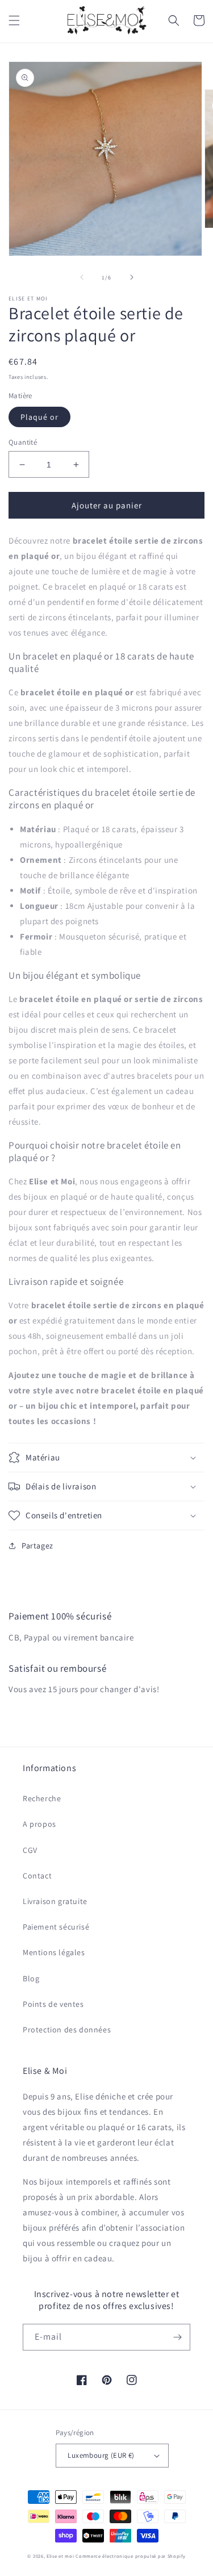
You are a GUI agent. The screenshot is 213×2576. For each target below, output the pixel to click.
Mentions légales (54, 1952)
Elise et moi (60, 2556)
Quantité (23, 442)
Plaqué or (39, 417)
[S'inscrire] (177, 2337)
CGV (30, 1850)
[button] (14, 20)
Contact (37, 1876)
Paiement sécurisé (56, 1927)
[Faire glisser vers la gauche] (82, 277)
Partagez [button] (37, 1546)
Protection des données (67, 2030)
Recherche (42, 1798)
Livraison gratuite (55, 1901)
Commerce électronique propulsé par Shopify (130, 2556)
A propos (39, 1824)
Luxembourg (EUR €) (101, 2455)
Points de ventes (53, 2004)
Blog (31, 1978)
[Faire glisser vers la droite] (132, 277)
